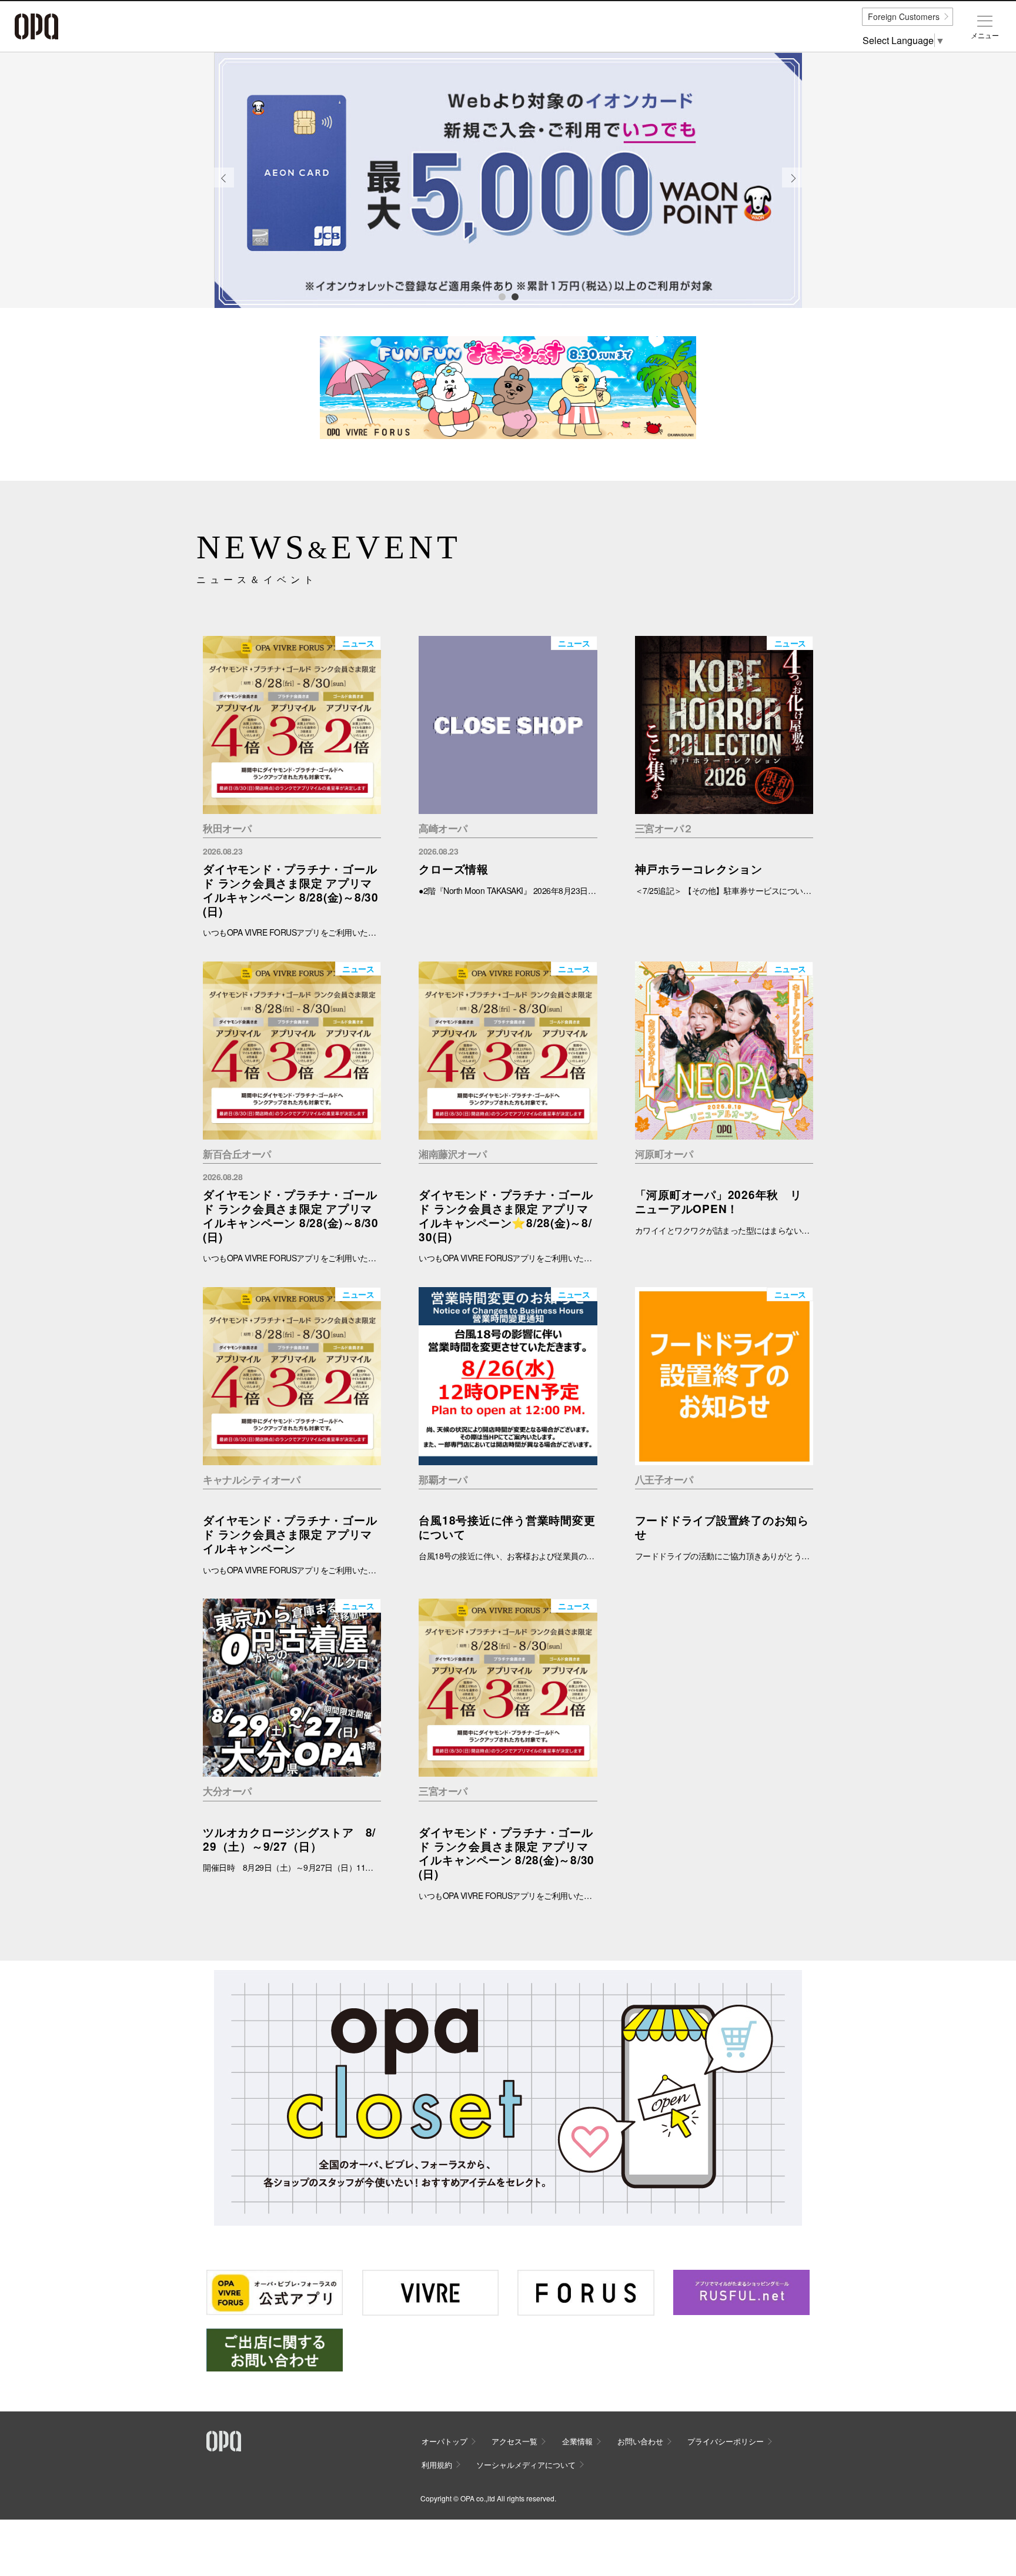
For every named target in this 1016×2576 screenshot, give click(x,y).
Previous (224, 187)
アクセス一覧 (514, 2441)
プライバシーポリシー (726, 2441)
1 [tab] (502, 296)
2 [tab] (514, 296)
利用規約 (437, 2465)
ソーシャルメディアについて (526, 2465)
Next (792, 187)
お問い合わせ (640, 2441)
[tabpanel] (508, 180)
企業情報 (577, 2441)
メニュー (985, 35)
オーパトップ (444, 2441)
